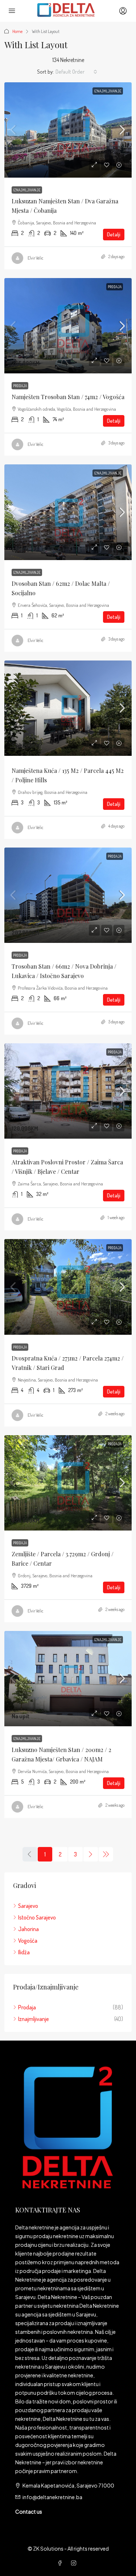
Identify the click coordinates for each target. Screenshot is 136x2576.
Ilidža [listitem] (24, 1952)
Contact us (29, 2511)
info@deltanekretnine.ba (52, 2497)
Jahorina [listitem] (28, 1929)
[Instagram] (75, 2563)
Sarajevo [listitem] (28, 1906)
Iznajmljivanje (108, 91)
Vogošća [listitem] (28, 1941)
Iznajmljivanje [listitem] (34, 2019)
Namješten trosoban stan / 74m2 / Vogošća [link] (68, 397)
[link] (68, 130)
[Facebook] (61, 2563)
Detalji (114, 234)
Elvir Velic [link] (36, 258)
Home (17, 31)
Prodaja (115, 287)
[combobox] (76, 72)
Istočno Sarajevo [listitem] (37, 1917)
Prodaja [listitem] (27, 2007)
